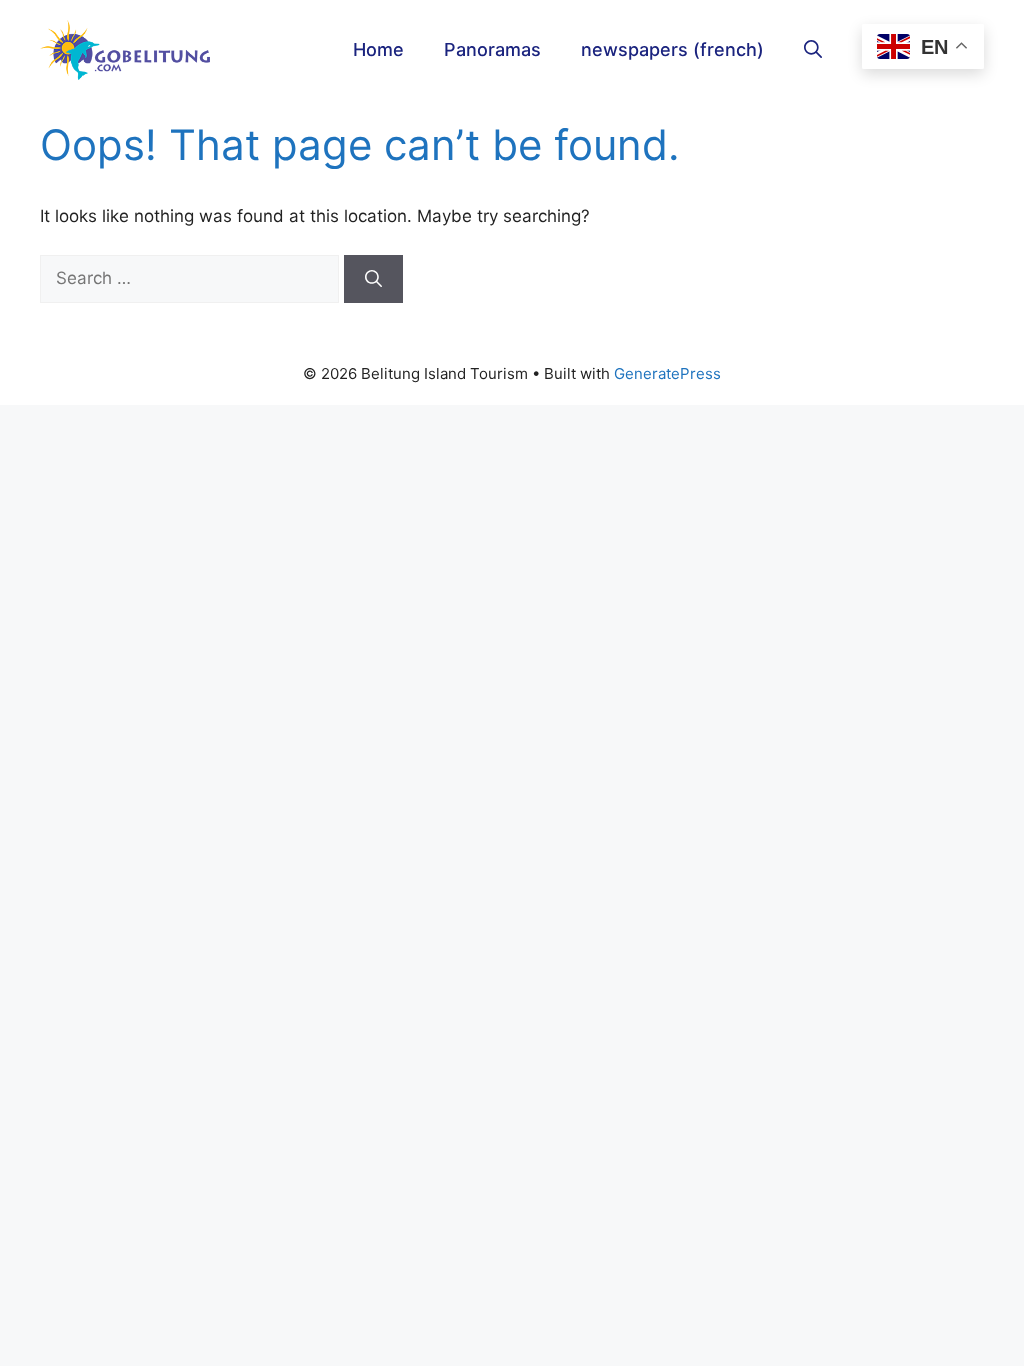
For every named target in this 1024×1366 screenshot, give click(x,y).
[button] (813, 50)
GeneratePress (667, 373)
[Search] (373, 279)
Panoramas (492, 49)
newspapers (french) (672, 49)
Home (378, 49)
